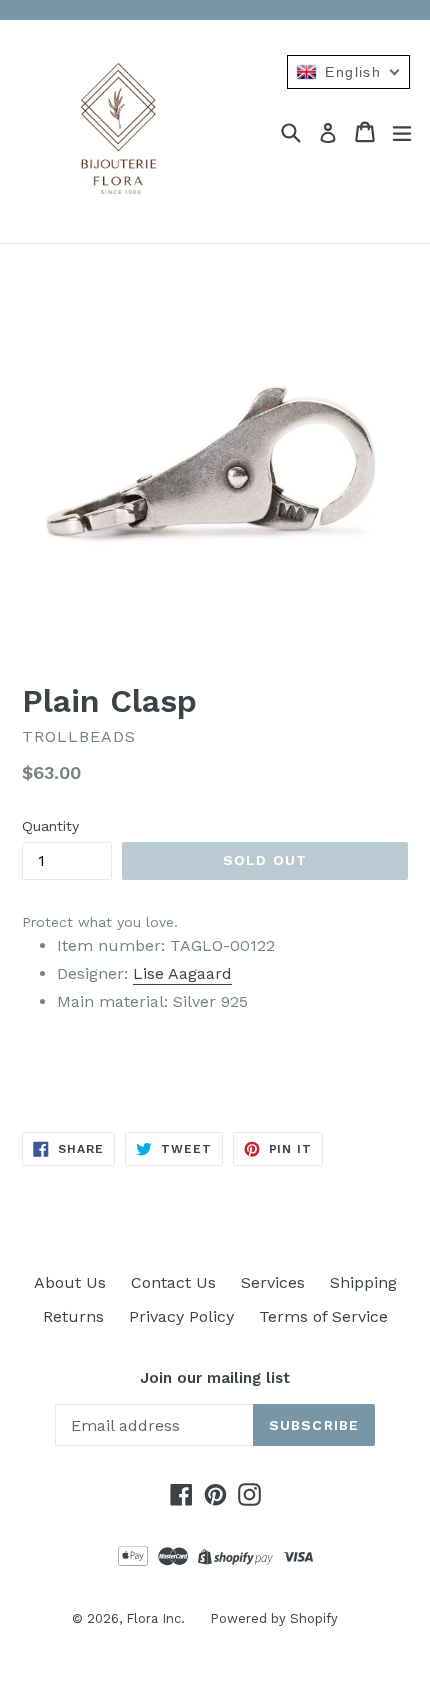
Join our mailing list (215, 1378)
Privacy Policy (181, 1316)
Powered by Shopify (274, 1618)
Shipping (363, 1282)
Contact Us (173, 1282)
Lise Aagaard (182, 973)
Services (273, 1282)
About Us (70, 1282)
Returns (73, 1316)
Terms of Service (323, 1316)
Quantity (50, 826)
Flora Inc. (155, 1618)
